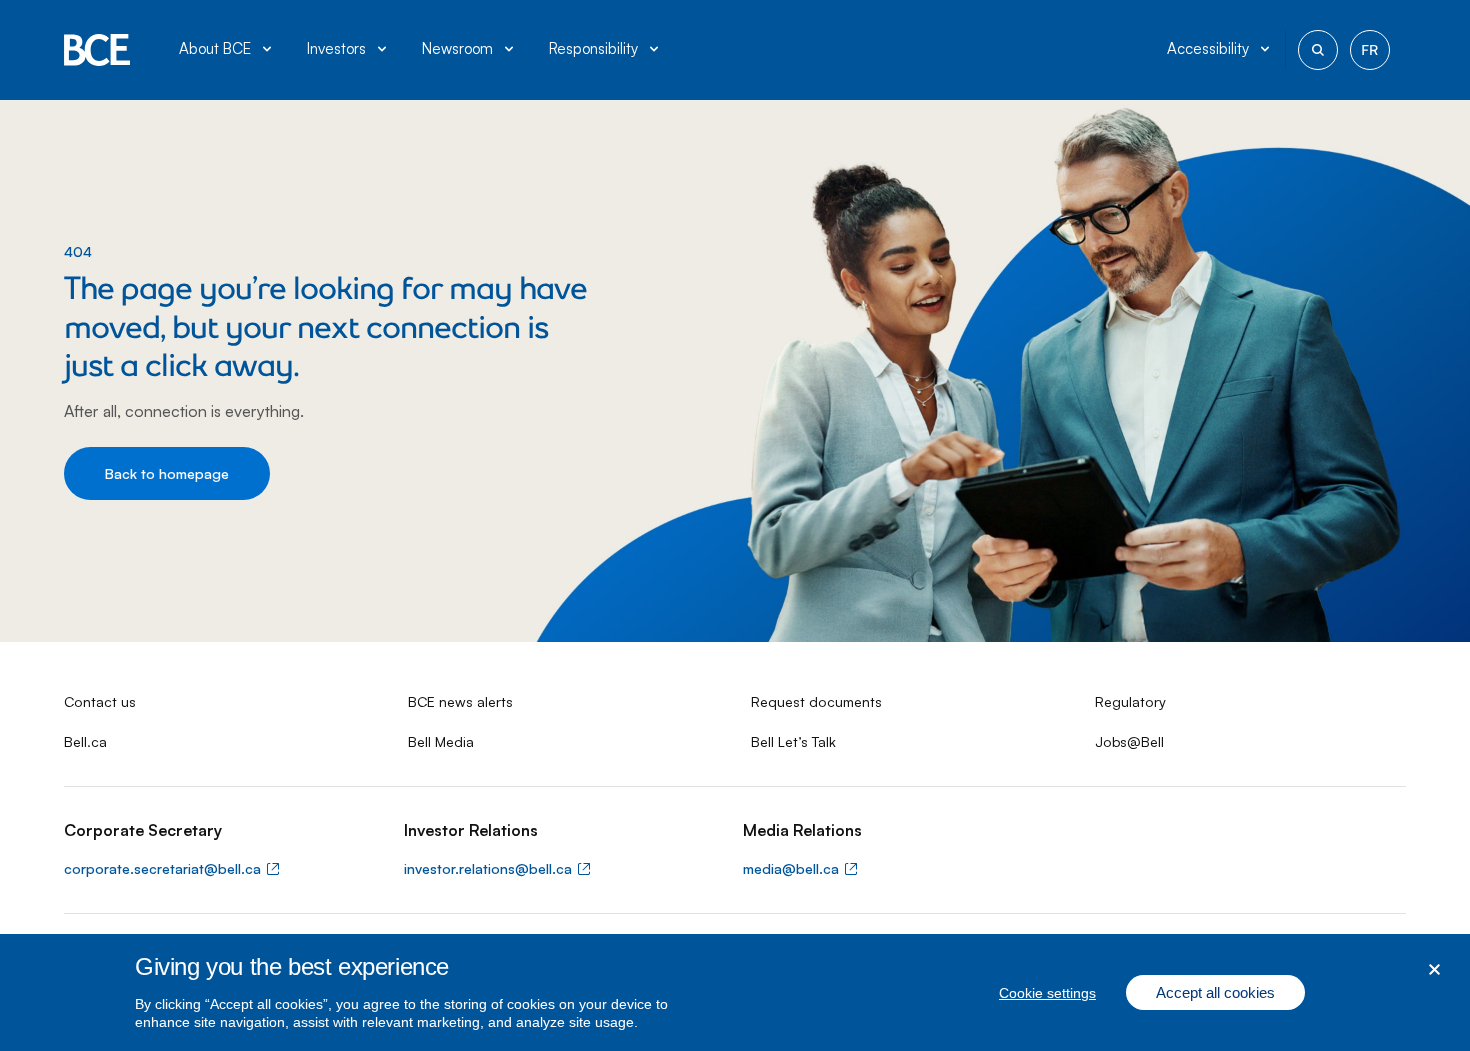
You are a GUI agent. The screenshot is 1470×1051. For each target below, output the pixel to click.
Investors (336, 48)
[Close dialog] (1434, 969)
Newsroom (457, 48)
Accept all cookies (1215, 992)
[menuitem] (227, 50)
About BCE (215, 48)
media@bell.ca (791, 868)
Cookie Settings (1047, 993)
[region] (735, 992)
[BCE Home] (97, 50)
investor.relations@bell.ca (488, 868)
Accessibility (1208, 48)
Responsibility (593, 48)
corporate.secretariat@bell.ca (162, 868)
